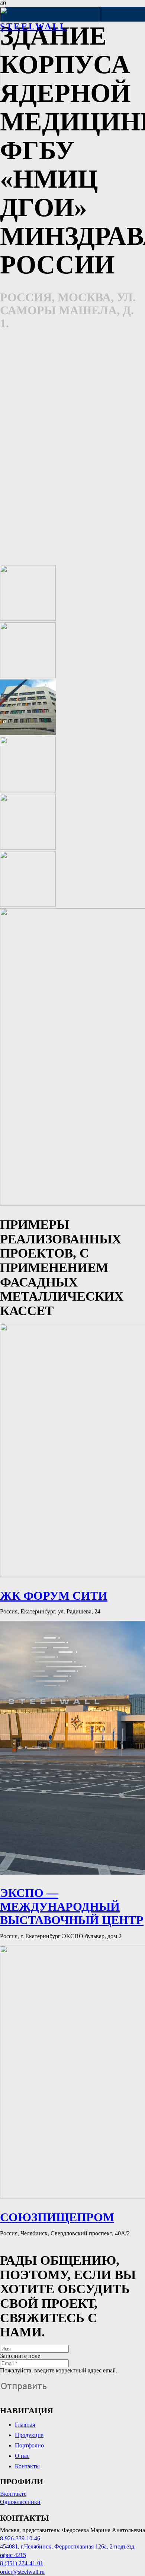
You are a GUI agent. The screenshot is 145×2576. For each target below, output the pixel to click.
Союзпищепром (57, 2217)
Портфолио (29, 2445)
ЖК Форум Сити (54, 1596)
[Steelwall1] (51, 84)
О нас (22, 2456)
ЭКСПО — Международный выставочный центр (72, 1907)
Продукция (29, 2435)
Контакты (27, 2466)
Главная (25, 2425)
